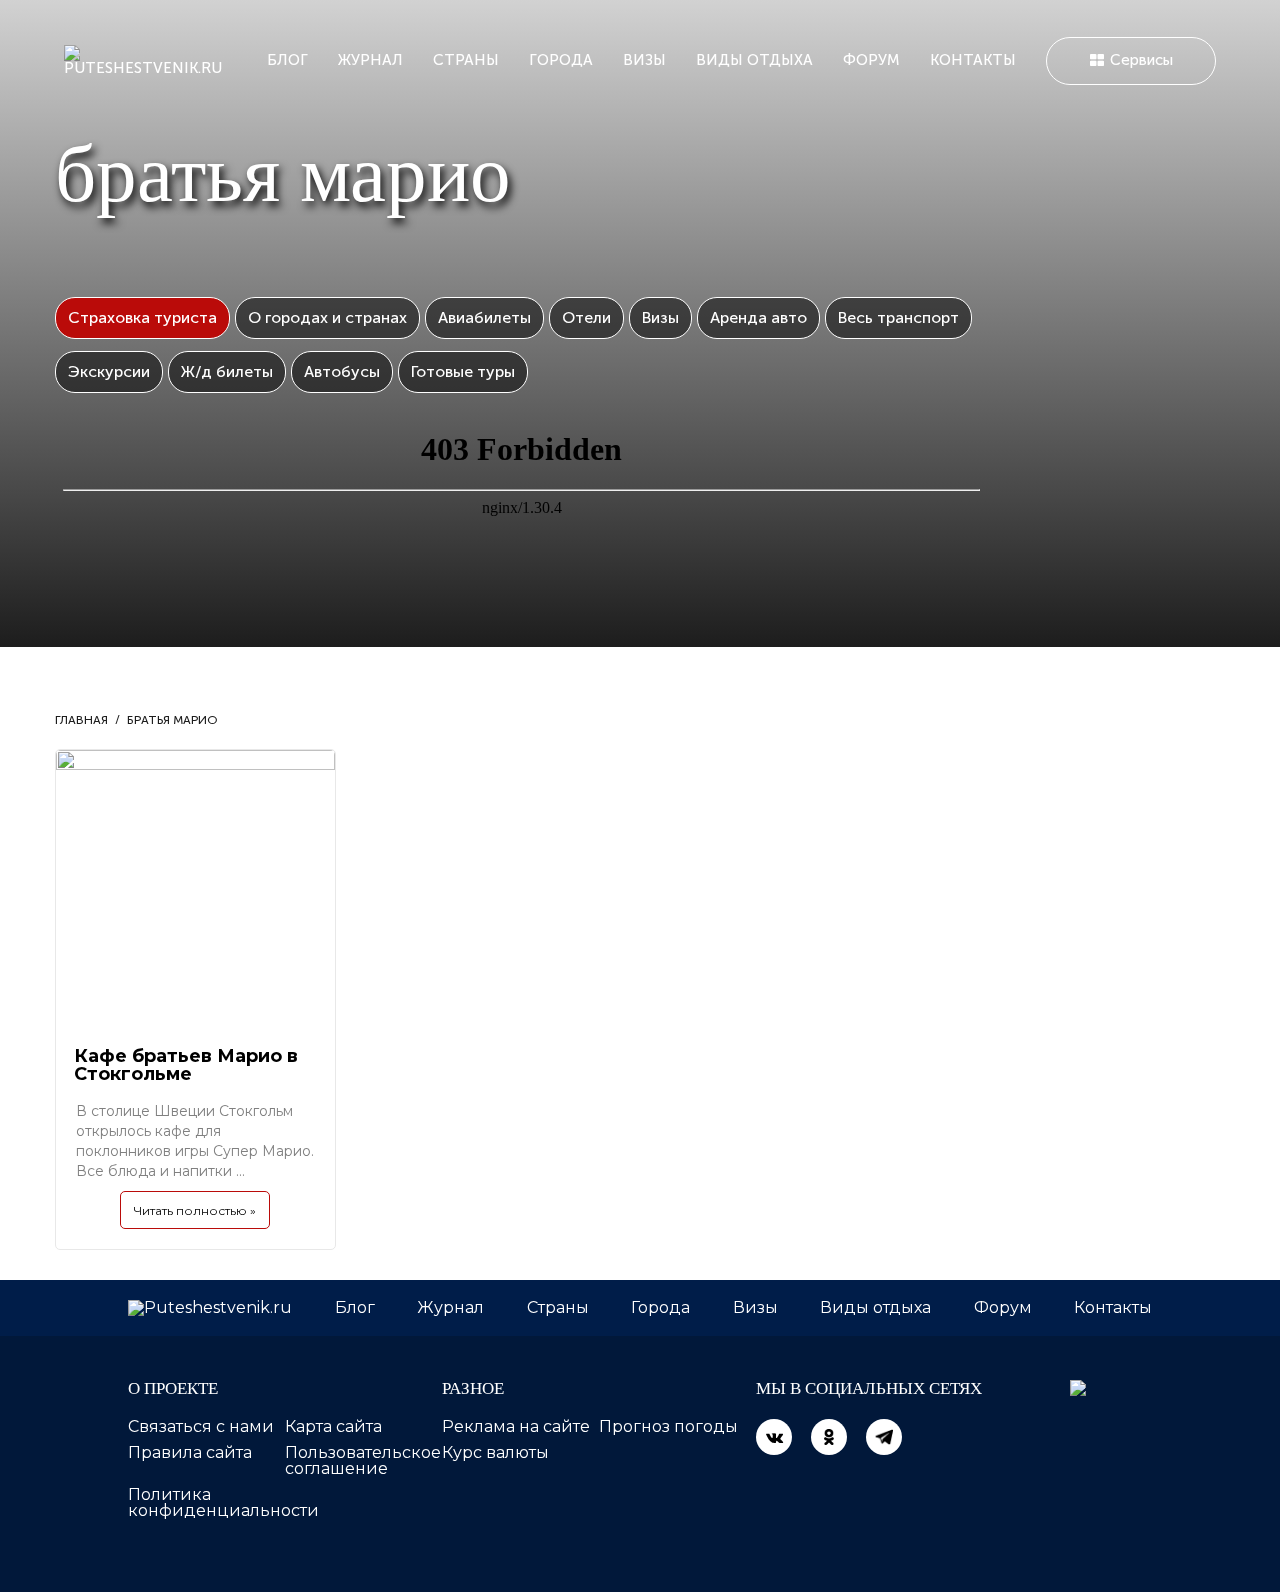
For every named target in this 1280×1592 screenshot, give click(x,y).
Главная (81, 720)
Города (561, 60)
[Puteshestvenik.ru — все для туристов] (150, 60)
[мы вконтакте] (774, 1437)
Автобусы (342, 371)
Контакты (973, 60)
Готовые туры (463, 371)
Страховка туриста (142, 317)
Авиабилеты (484, 317)
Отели (586, 317)
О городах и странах (327, 317)
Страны (466, 60)
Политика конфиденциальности (223, 1502)
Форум (871, 60)
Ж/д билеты (227, 371)
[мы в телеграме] (884, 1437)
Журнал (370, 60)
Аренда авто (758, 317)
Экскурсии (109, 371)
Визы (644, 60)
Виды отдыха (754, 60)
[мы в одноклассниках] (829, 1437)
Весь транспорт (898, 317)
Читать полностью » (195, 1210)
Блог (287, 60)
